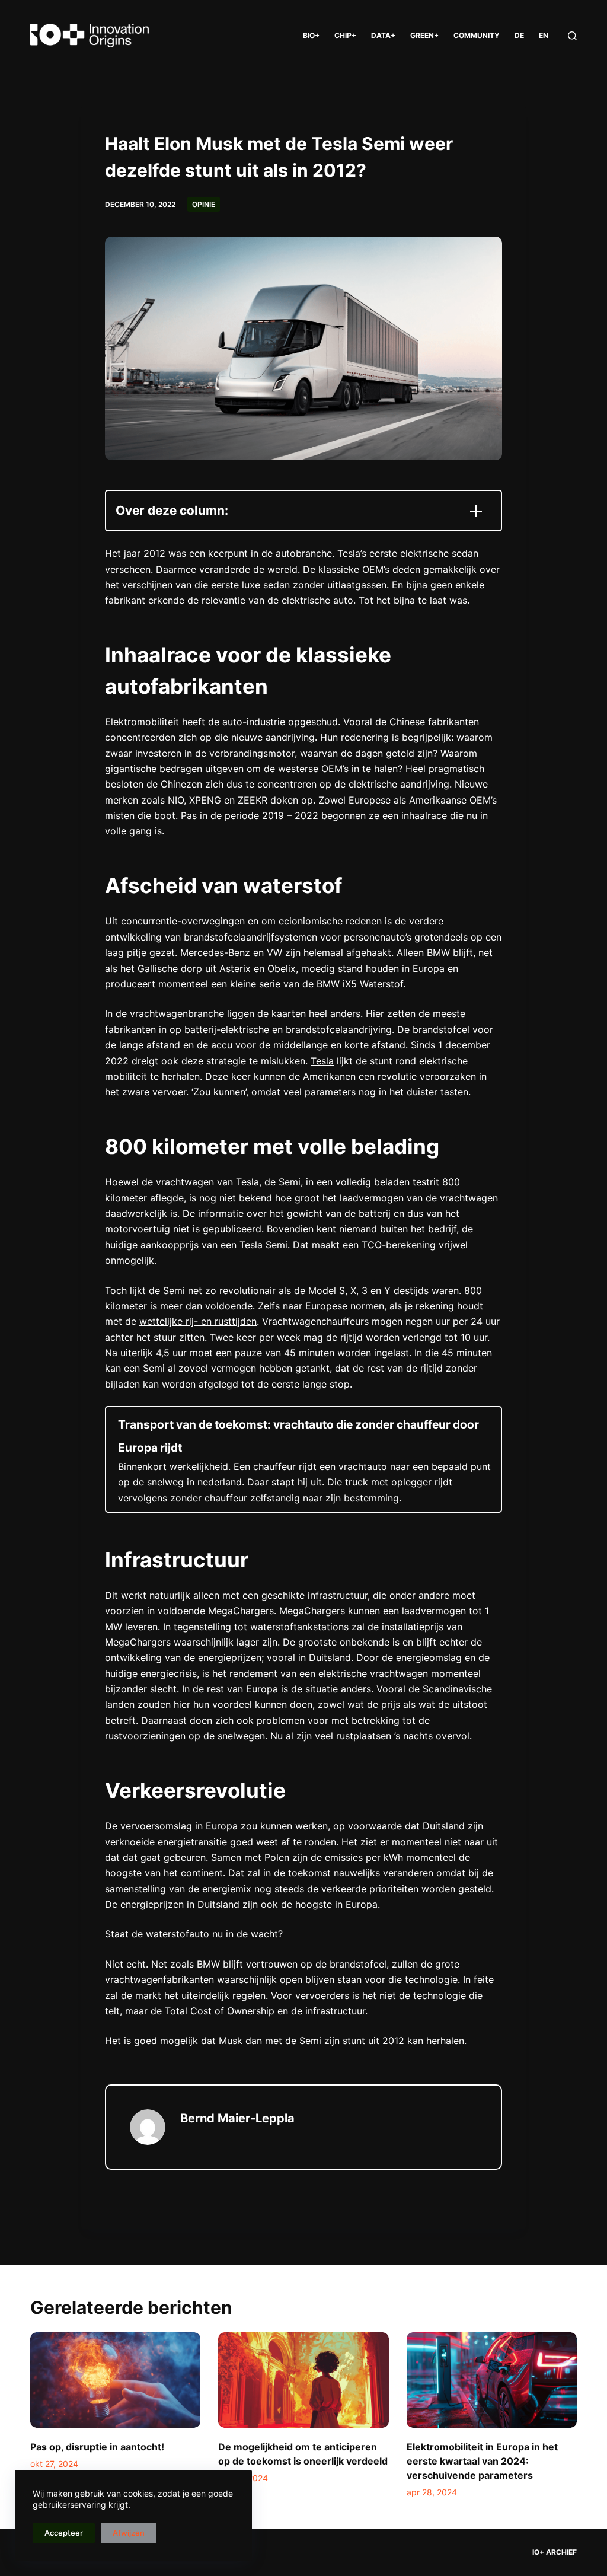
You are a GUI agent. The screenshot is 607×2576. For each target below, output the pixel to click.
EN (544, 35)
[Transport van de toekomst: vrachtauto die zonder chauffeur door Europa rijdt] (303, 1459)
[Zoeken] (572, 36)
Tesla (322, 1061)
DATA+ (383, 35)
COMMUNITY (477, 35)
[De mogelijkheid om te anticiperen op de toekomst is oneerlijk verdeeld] (303, 2380)
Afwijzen (129, 2533)
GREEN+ (424, 35)
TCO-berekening (399, 1245)
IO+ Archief (555, 2552)
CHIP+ (345, 35)
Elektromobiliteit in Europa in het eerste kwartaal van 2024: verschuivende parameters (482, 2461)
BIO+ (311, 35)
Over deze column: (172, 510)
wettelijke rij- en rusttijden (198, 1321)
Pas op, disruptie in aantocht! (97, 2447)
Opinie (204, 204)
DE (519, 35)
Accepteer (64, 2533)
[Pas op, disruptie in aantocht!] (115, 2380)
